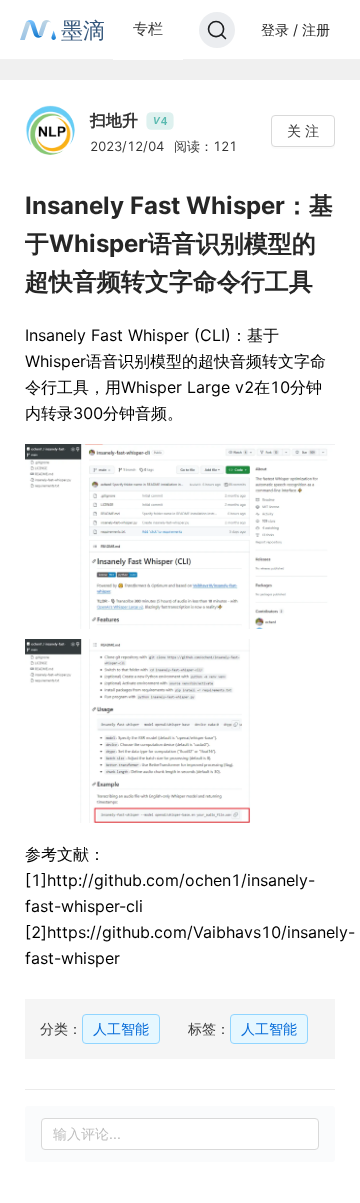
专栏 (148, 28)
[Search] (217, 30)
